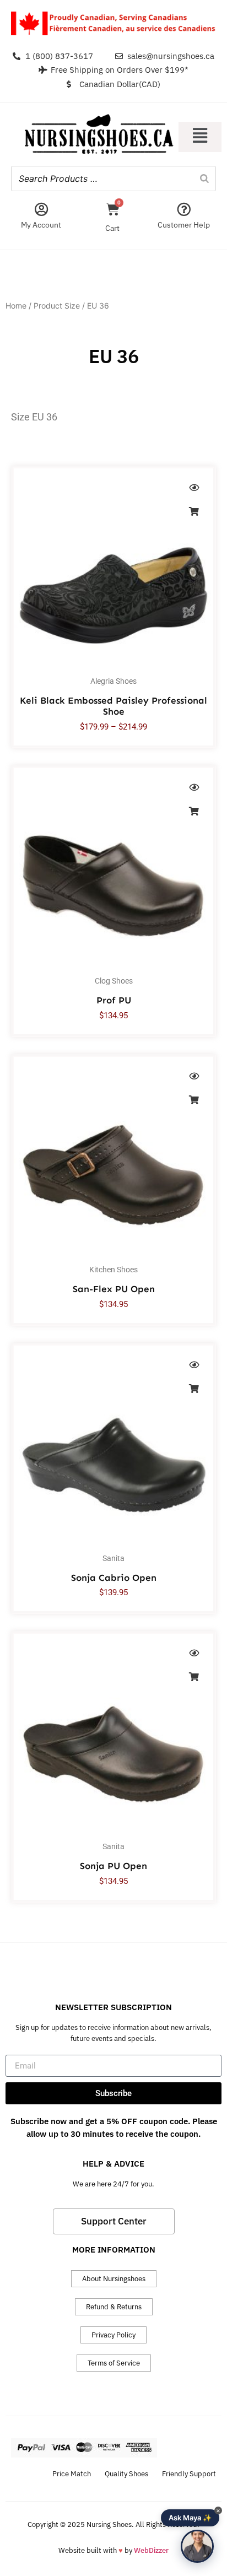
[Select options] (194, 511)
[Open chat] (197, 2546)
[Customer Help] (184, 209)
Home (16, 306)
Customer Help (184, 225)
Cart (112, 228)
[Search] (204, 179)
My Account (41, 225)
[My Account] (41, 209)
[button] (200, 137)
